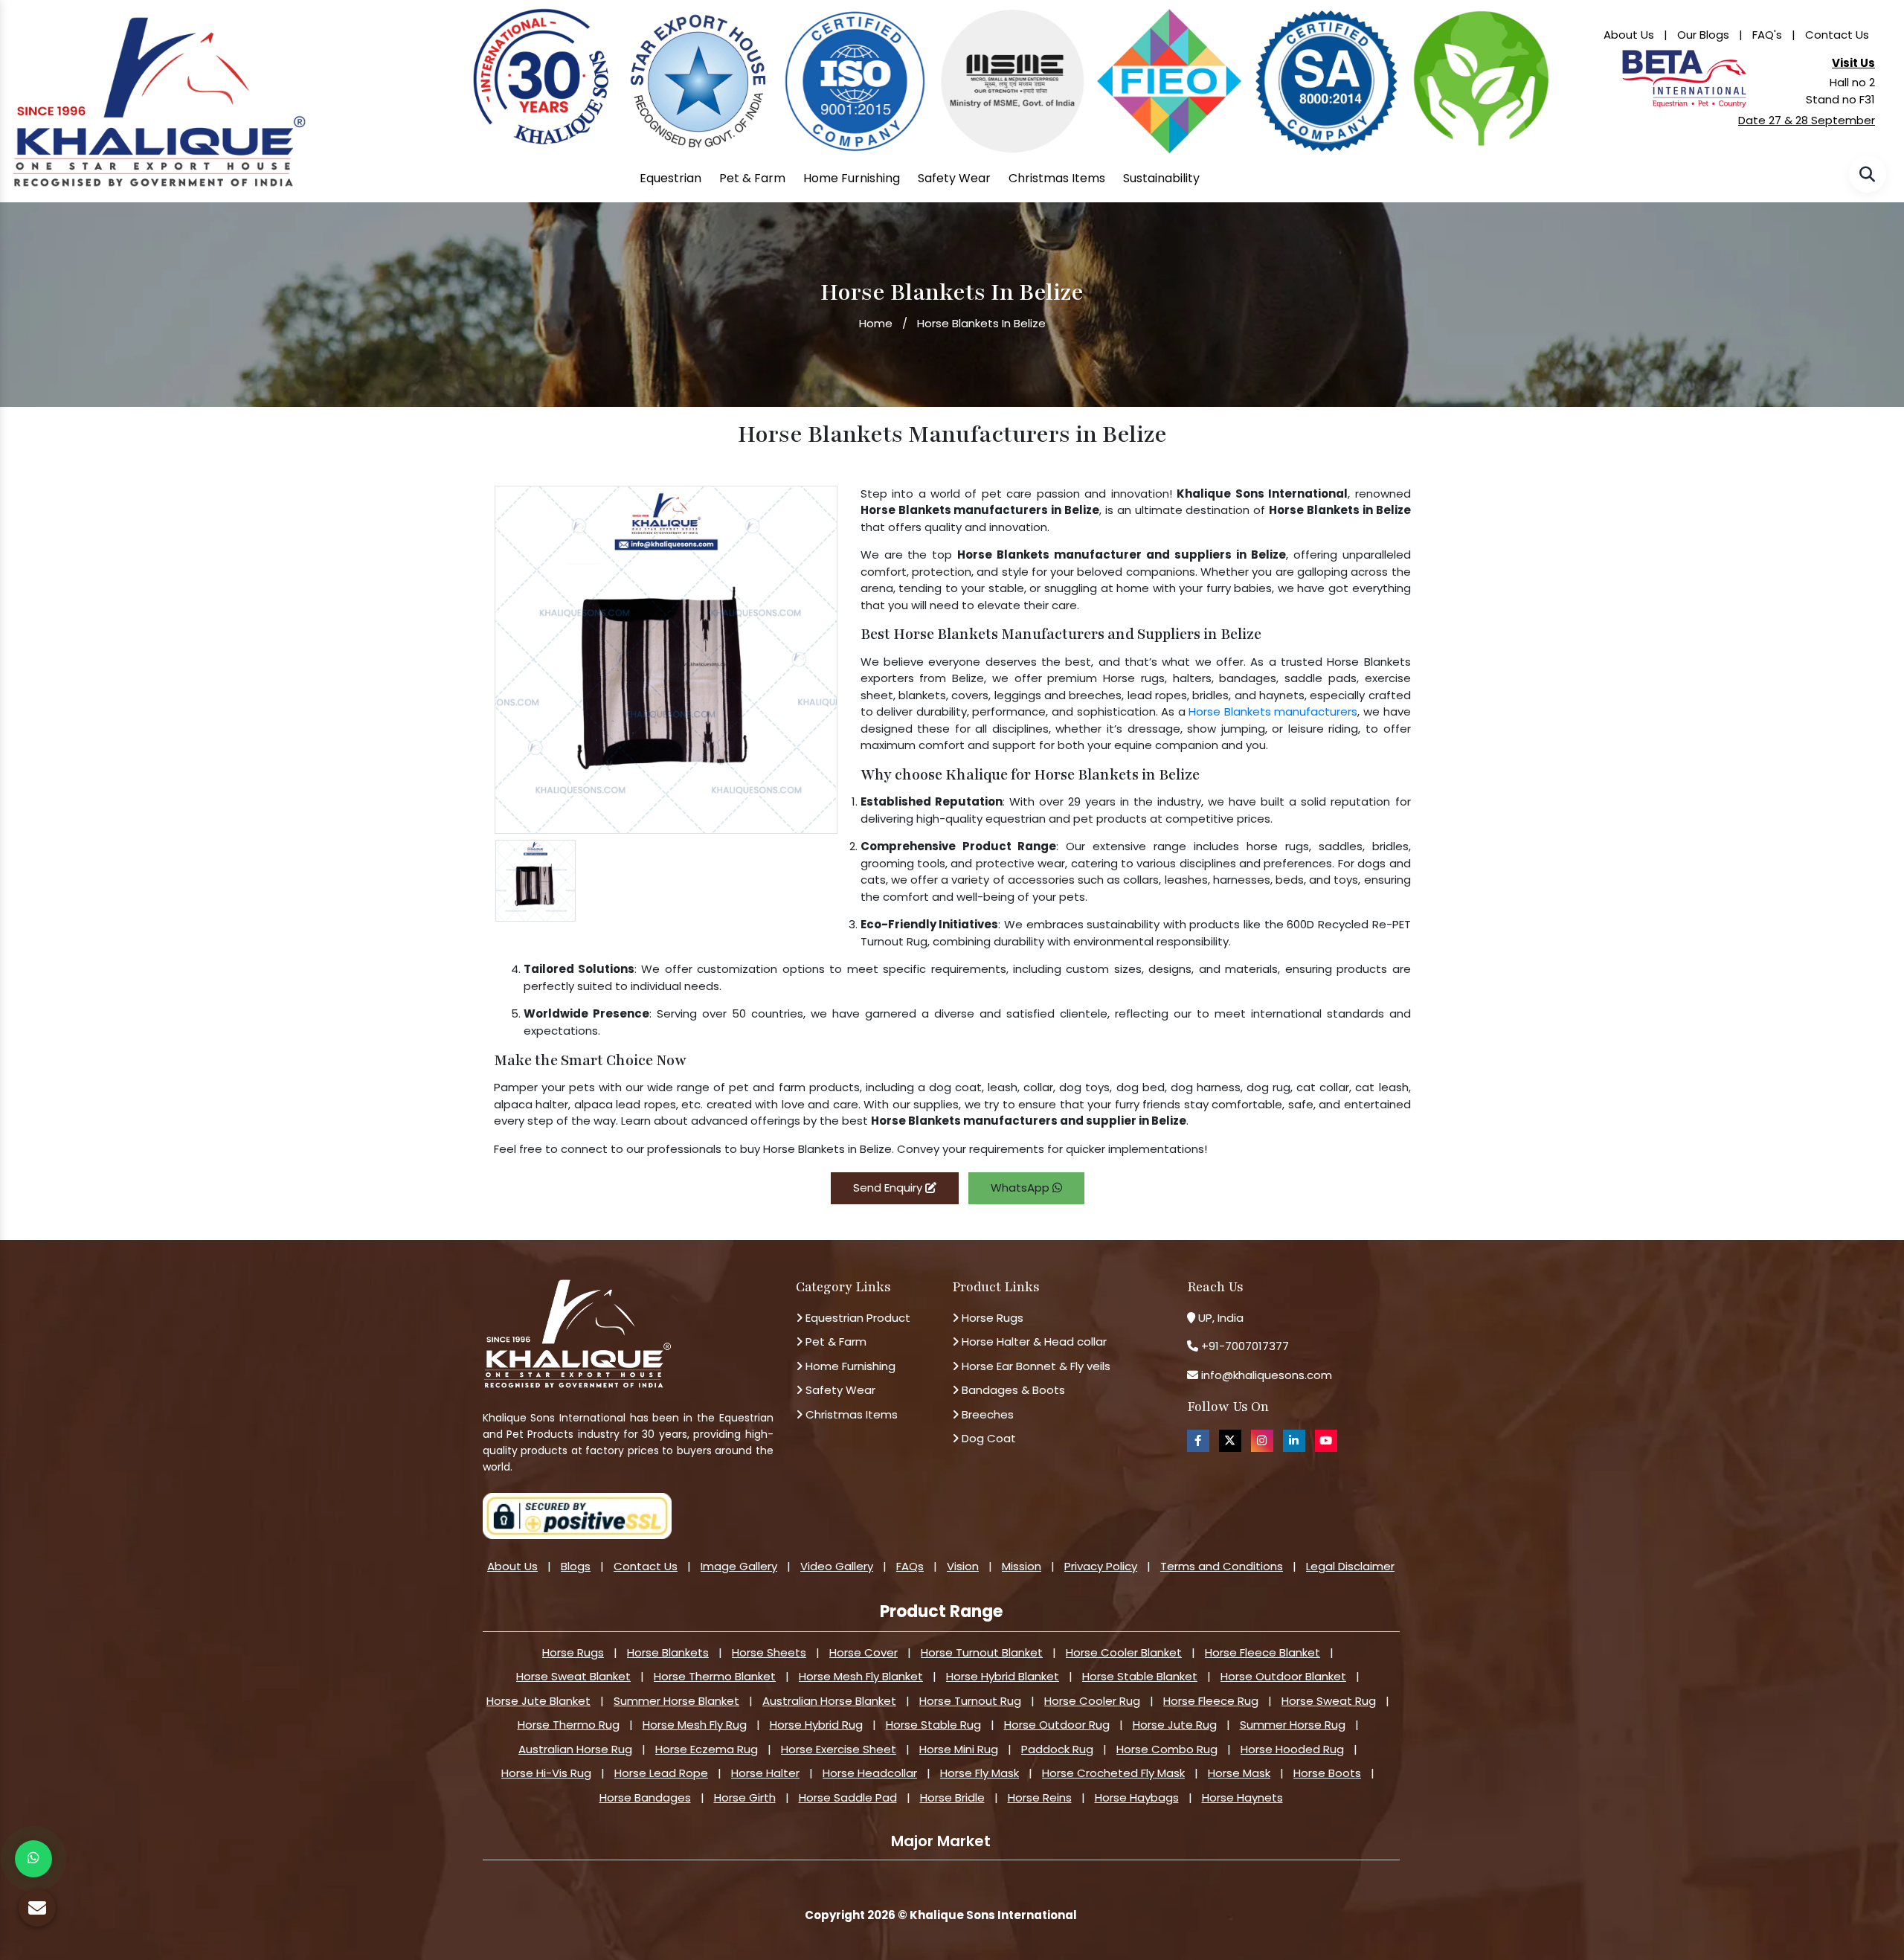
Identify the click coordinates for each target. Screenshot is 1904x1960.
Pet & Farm (752, 178)
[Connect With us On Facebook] (1198, 1440)
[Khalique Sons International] (159, 96)
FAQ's (1767, 35)
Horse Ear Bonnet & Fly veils (1035, 1366)
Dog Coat (987, 1438)
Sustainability (1161, 178)
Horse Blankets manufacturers (1273, 711)
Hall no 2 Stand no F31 (1840, 91)
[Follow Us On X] (1230, 1440)
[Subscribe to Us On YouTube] (1326, 1440)
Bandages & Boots (1012, 1390)
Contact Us (1837, 35)
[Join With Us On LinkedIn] (1294, 1440)
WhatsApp (1022, 1188)
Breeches (986, 1414)
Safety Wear (954, 178)
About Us (1629, 35)
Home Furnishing (852, 178)
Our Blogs (1703, 35)
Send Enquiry (889, 1188)
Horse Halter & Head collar (1033, 1342)
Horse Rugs (991, 1318)
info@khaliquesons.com (1265, 1375)
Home (876, 323)
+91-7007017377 (1245, 1346)
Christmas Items (1057, 178)
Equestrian (670, 178)
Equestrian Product (856, 1318)
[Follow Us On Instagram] (1262, 1440)
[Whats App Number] (33, 1859)
